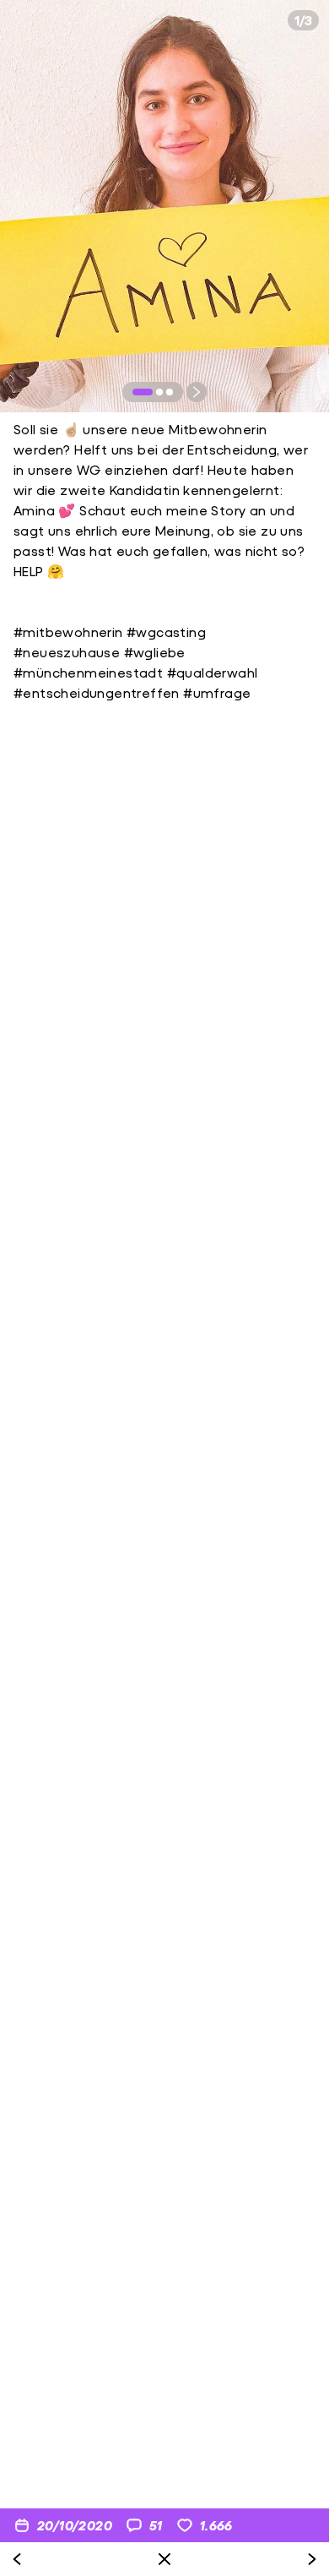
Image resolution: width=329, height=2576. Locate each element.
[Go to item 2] (159, 392)
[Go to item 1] (143, 392)
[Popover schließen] (164, 2559)
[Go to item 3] (170, 392)
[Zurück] (17, 2559)
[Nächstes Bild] (197, 392)
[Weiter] (312, 2559)
